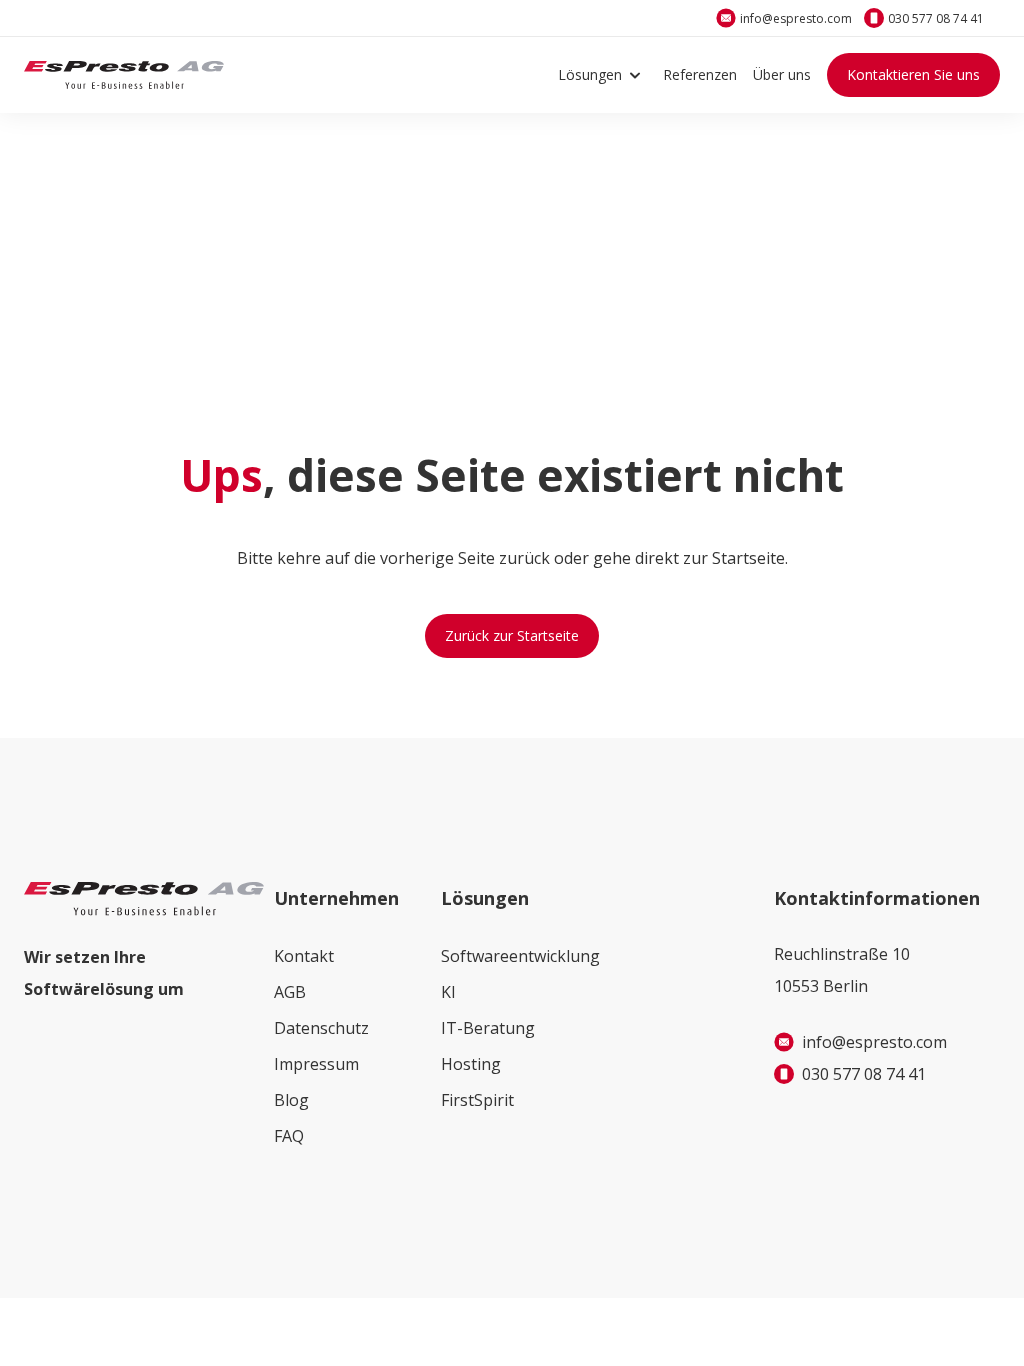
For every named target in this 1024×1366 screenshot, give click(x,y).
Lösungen (590, 74)
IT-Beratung (488, 1028)
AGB (290, 992)
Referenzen (700, 74)
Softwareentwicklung (520, 956)
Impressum (316, 1064)
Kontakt (304, 956)
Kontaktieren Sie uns (913, 74)
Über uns (782, 74)
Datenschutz (321, 1028)
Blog (291, 1100)
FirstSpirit (477, 1100)
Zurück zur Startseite (512, 635)
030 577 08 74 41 (936, 18)
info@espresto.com (796, 18)
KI (448, 992)
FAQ (289, 1136)
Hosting (471, 1064)
